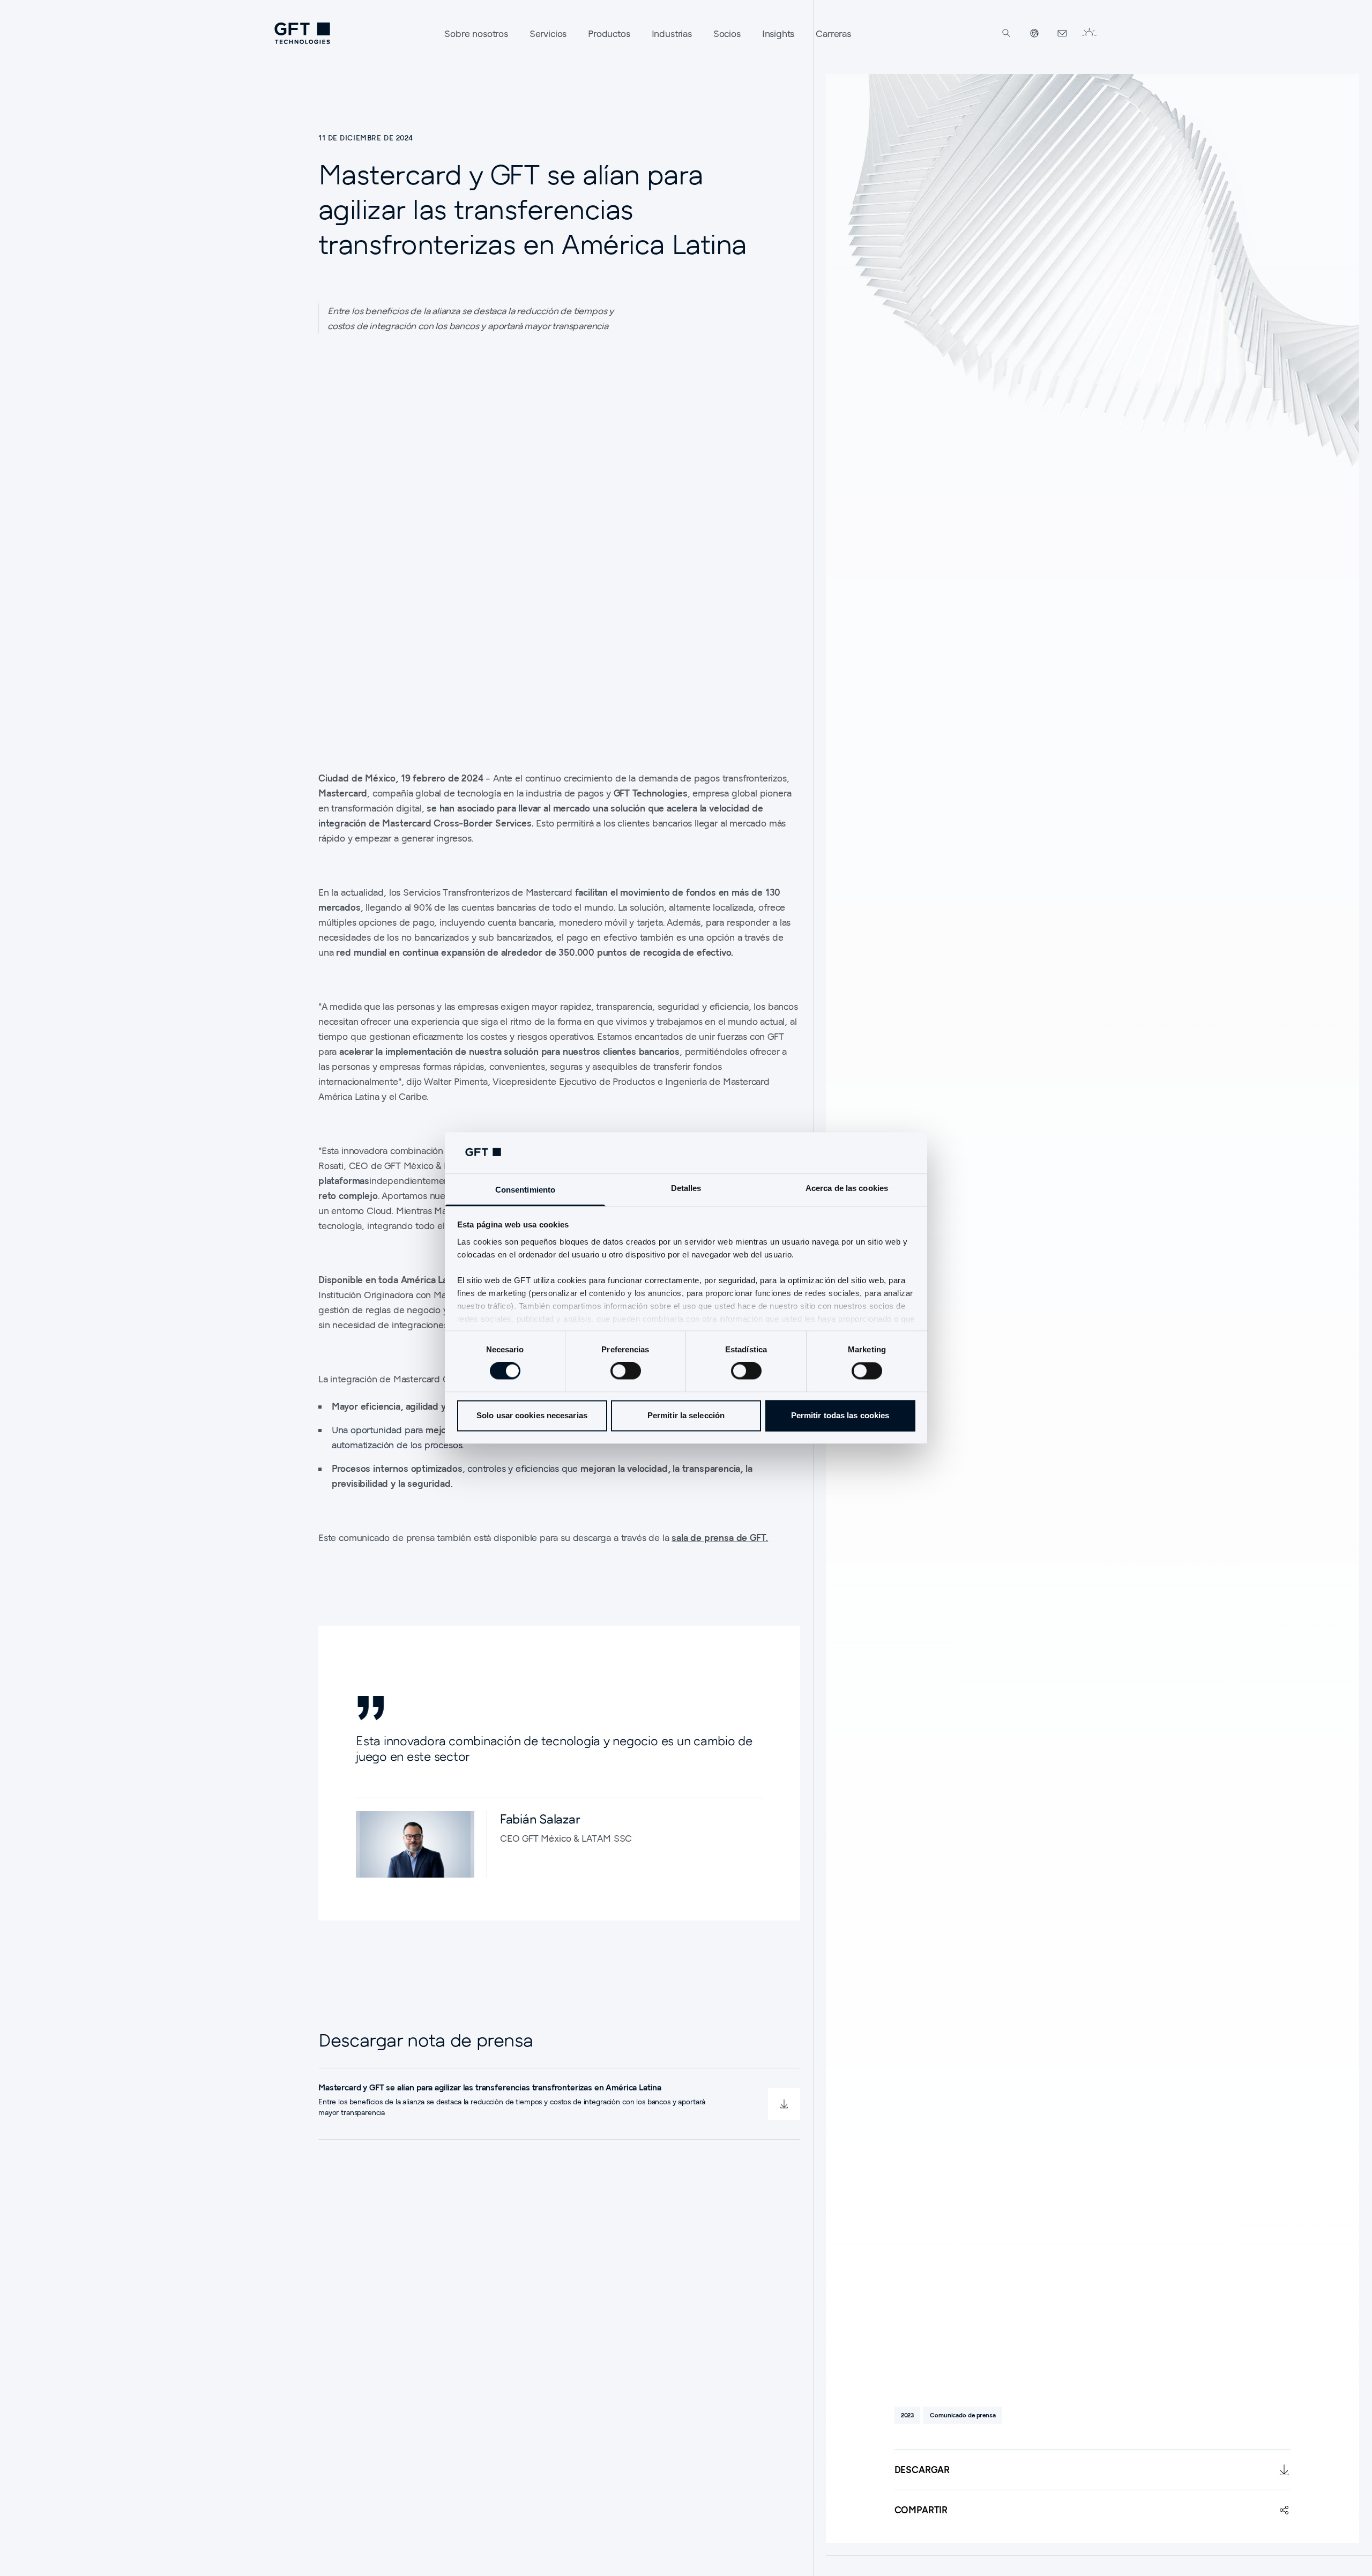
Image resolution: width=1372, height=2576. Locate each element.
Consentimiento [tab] (525, 1190)
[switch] (626, 1371)
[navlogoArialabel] (302, 33)
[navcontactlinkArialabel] (1062, 33)
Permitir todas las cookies (840, 1415)
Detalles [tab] (686, 1188)
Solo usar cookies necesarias (532, 1415)
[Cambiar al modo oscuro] (1089, 33)
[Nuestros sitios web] (1034, 33)
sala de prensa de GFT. (720, 1538)
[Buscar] (1006, 33)
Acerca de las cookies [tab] (847, 1188)
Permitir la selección (686, 1415)
